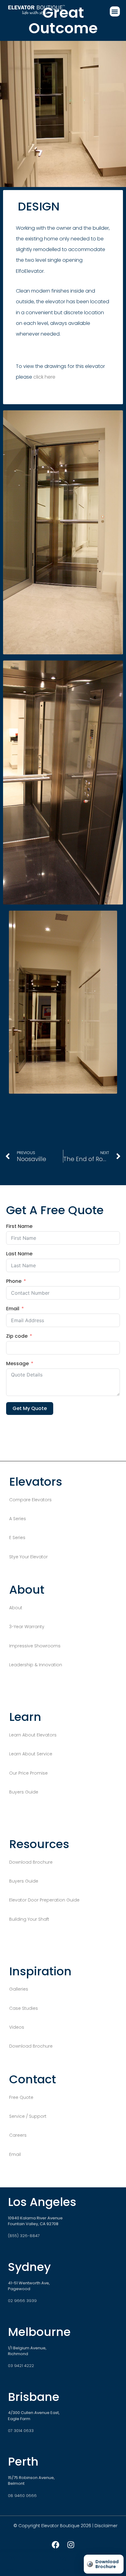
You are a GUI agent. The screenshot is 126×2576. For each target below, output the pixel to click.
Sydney (29, 2267)
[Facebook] (55, 2545)
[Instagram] (71, 2545)
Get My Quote (30, 1408)
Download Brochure (31, 1862)
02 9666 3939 (22, 2301)
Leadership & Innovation (36, 1665)
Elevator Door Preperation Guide (45, 1900)
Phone (14, 1281)
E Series (17, 1538)
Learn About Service (31, 1754)
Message (17, 1364)
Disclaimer (106, 2526)
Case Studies (24, 2008)
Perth (23, 2461)
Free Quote (21, 2097)
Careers (18, 2135)
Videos (17, 2027)
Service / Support (28, 2116)
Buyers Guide (24, 1792)
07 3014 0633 (21, 2431)
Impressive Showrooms (35, 1646)
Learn (38, 2570)
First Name (19, 1227)
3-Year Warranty (27, 1627)
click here (44, 377)
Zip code (17, 1336)
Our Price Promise (28, 1773)
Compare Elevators (30, 1500)
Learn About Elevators (33, 1735)
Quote (63, 2570)
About (16, 1608)
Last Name (19, 1254)
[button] (115, 11)
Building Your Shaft (29, 1919)
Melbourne (39, 2332)
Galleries (19, 1989)
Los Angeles (42, 2202)
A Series (18, 1519)
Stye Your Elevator (28, 1557)
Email (13, 1309)
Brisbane (34, 2397)
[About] (13, 2559)
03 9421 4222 (21, 2366)
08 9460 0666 (22, 2496)
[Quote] (63, 2559)
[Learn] (38, 2559)
